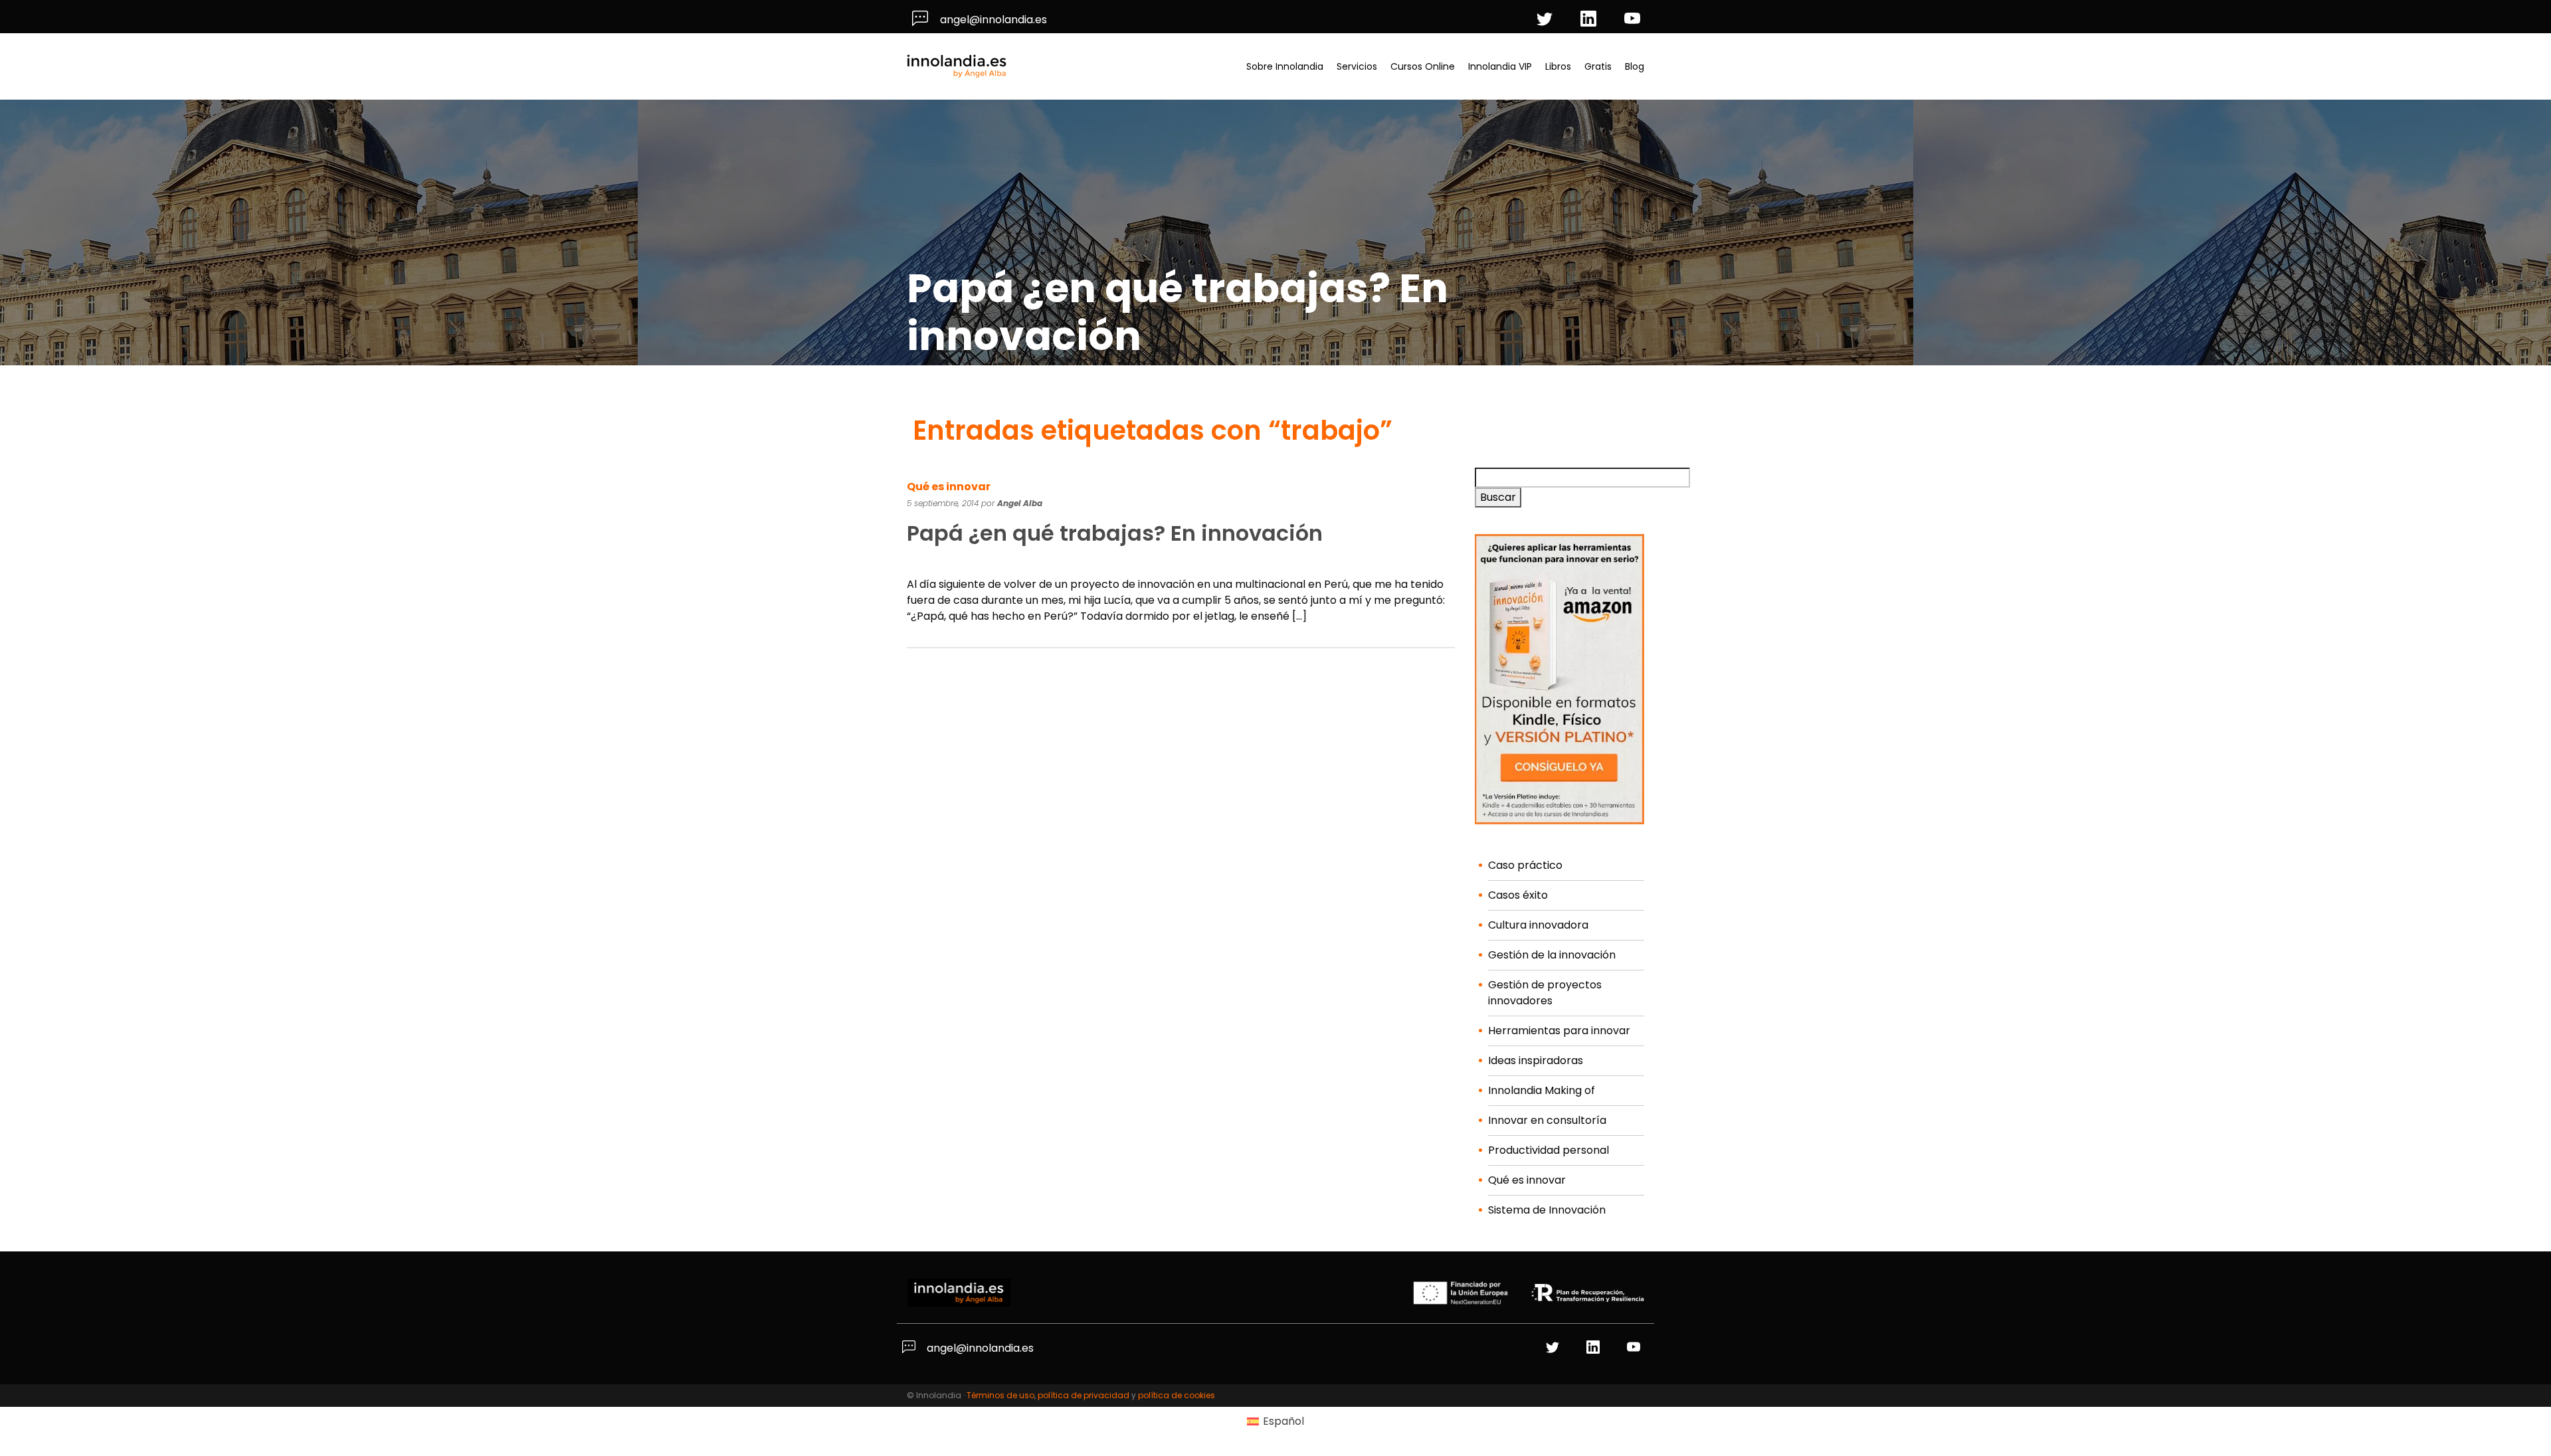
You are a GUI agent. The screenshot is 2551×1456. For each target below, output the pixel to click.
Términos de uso (1000, 1395)
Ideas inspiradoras (1536, 1060)
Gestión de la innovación (1552, 955)
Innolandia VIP (1500, 66)
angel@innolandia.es (992, 20)
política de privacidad (1084, 1395)
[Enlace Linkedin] (1595, 1348)
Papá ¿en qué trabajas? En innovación (1115, 533)
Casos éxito (1518, 895)
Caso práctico (1525, 865)
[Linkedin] (1590, 20)
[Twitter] (1547, 20)
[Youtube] (1634, 20)
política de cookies (1177, 1395)
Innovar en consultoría (1547, 1120)
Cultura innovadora (1538, 925)
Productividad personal (1549, 1150)
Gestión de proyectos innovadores (1545, 993)
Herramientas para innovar (1559, 1031)
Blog (1635, 66)
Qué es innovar (949, 487)
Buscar (1498, 497)
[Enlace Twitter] (1554, 1348)
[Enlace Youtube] (1635, 1348)
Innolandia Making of (1542, 1090)
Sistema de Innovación (1547, 1210)
